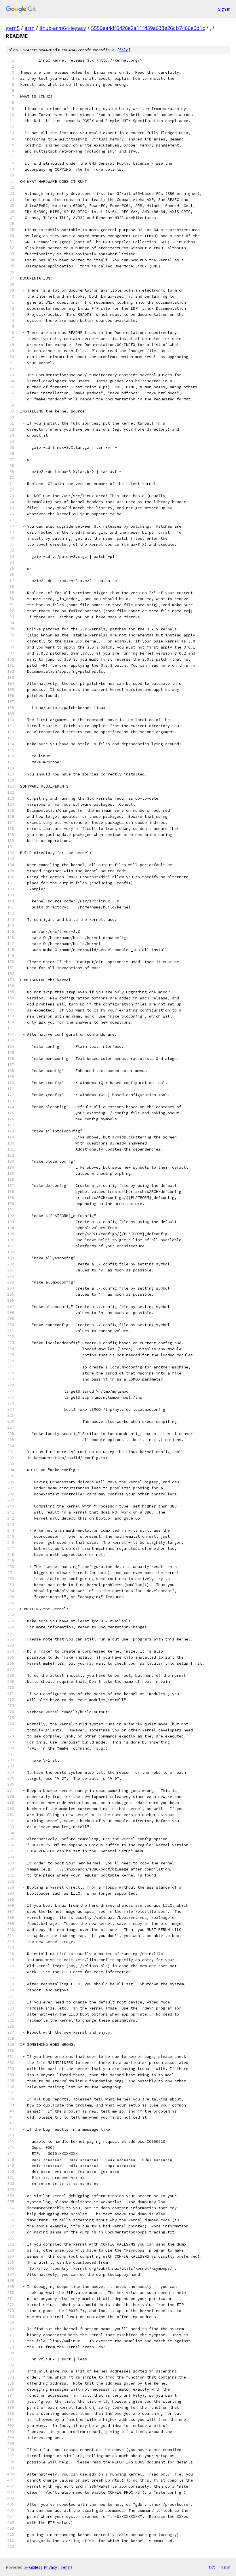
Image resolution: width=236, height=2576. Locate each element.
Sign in (224, 9)
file (124, 50)
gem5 (13, 28)
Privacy (50, 2567)
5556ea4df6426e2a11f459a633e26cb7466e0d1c (148, 28)
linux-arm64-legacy (63, 28)
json (226, 2567)
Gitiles (35, 2567)
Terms (66, 2567)
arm (29, 28)
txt (212, 2567)
